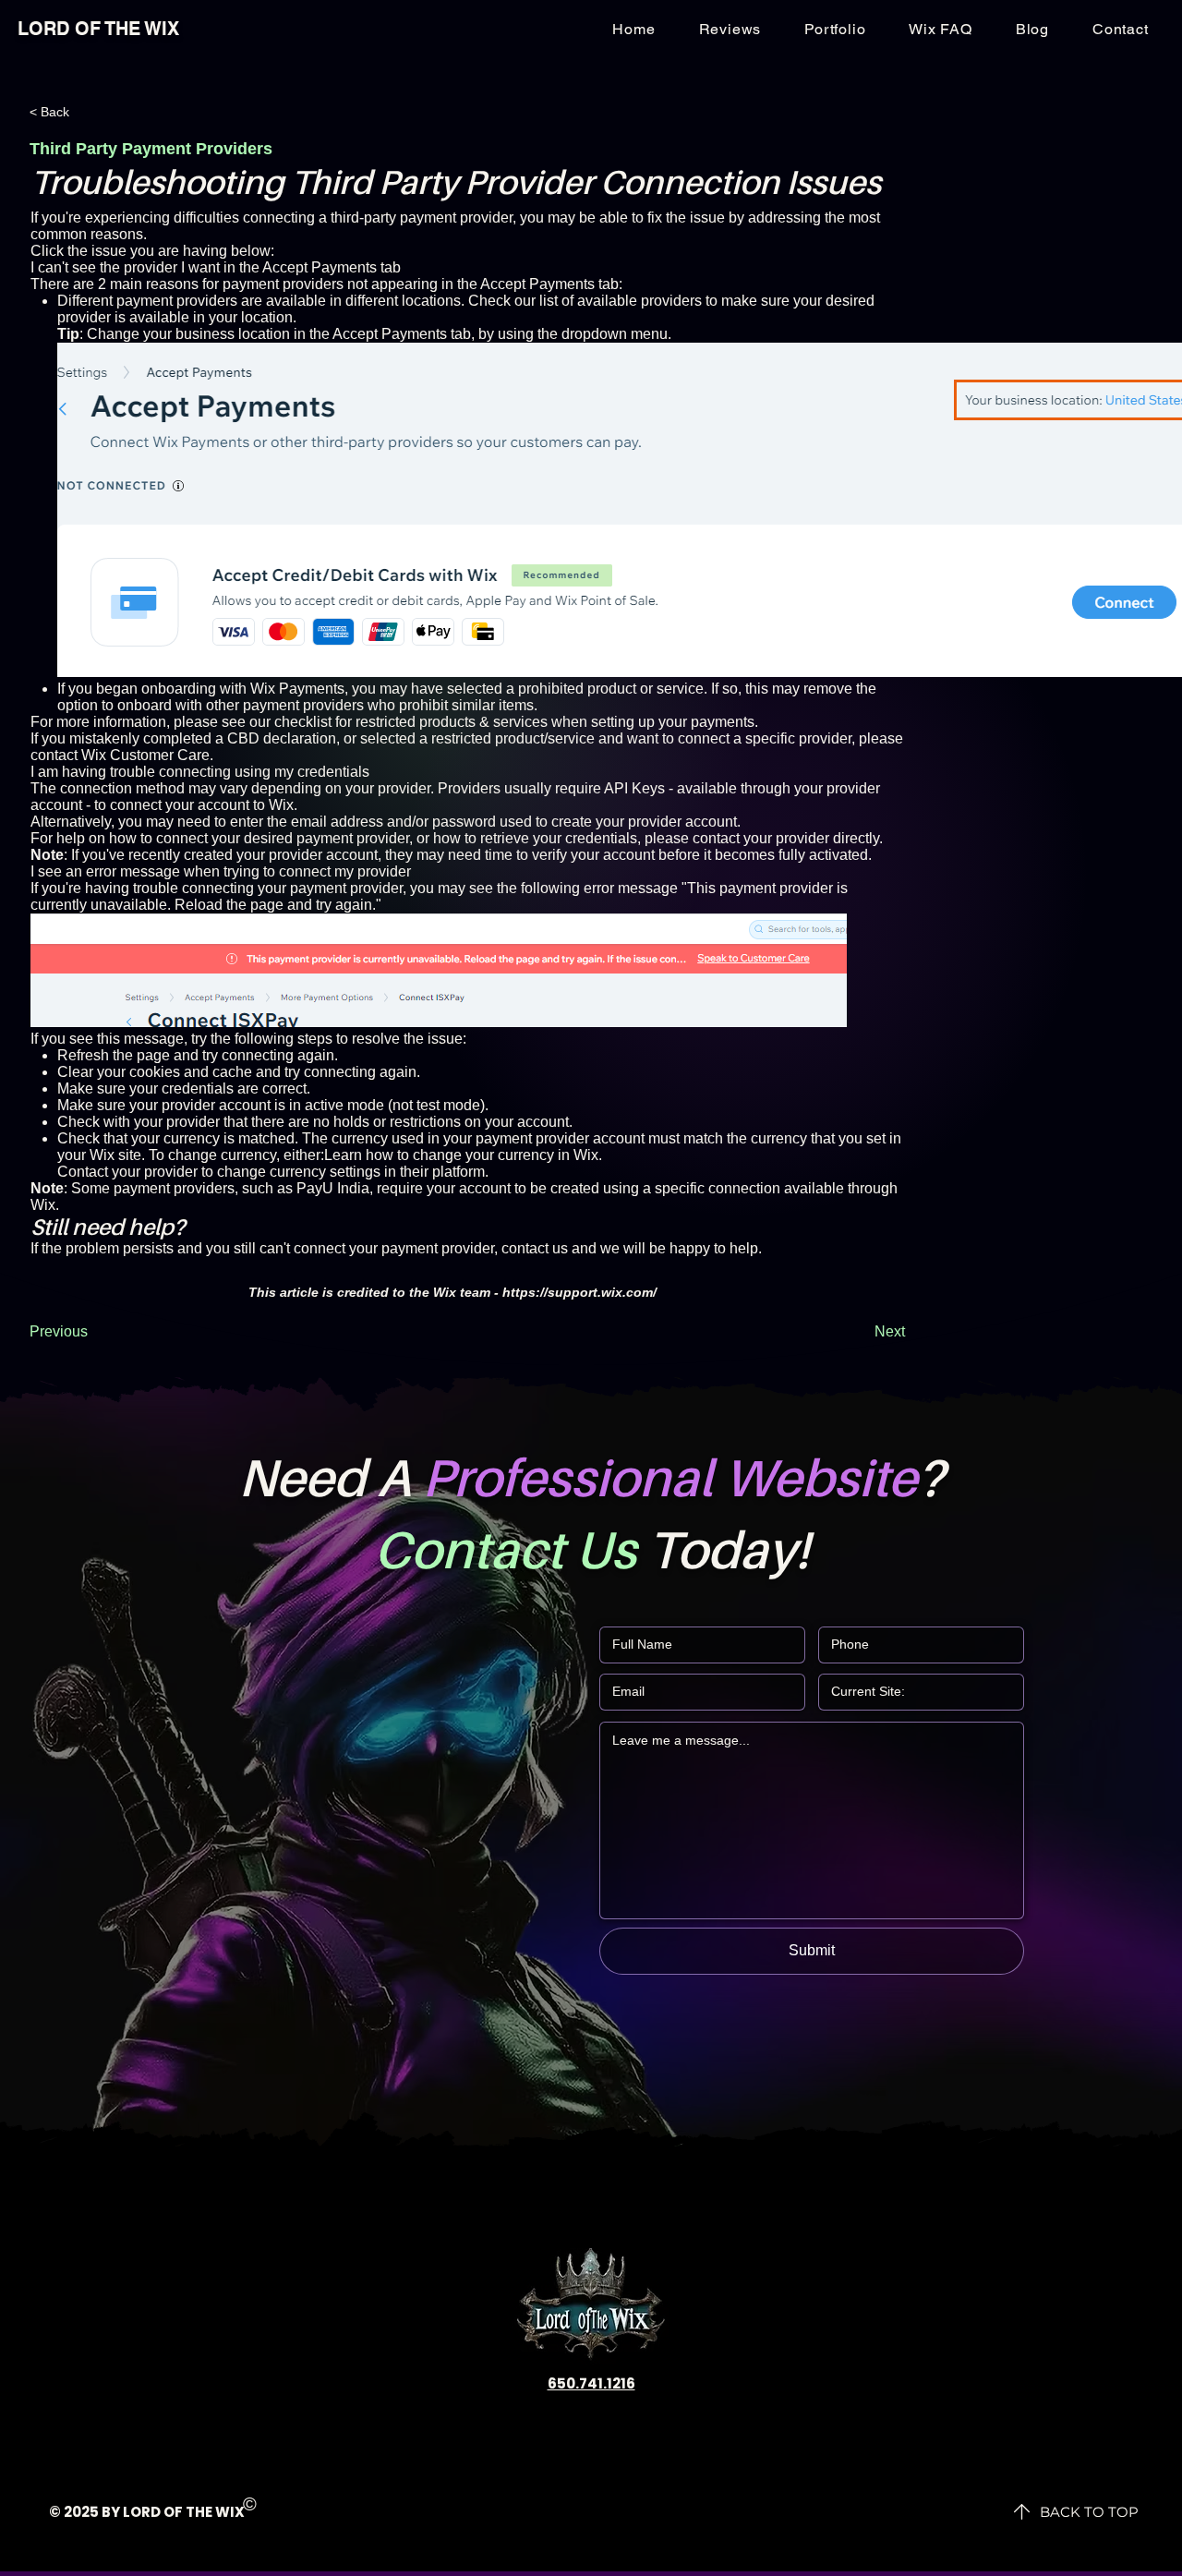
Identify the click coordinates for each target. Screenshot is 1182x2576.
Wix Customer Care (145, 755)
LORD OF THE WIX (98, 29)
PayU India (333, 1188)
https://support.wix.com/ (579, 1292)
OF (173, 2512)
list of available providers (621, 301)
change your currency (483, 1155)
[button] (1120, 29)
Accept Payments (537, 284)
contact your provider (761, 838)
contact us (535, 1248)
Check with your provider (139, 1122)
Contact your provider (127, 1172)
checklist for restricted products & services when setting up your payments (514, 722)
